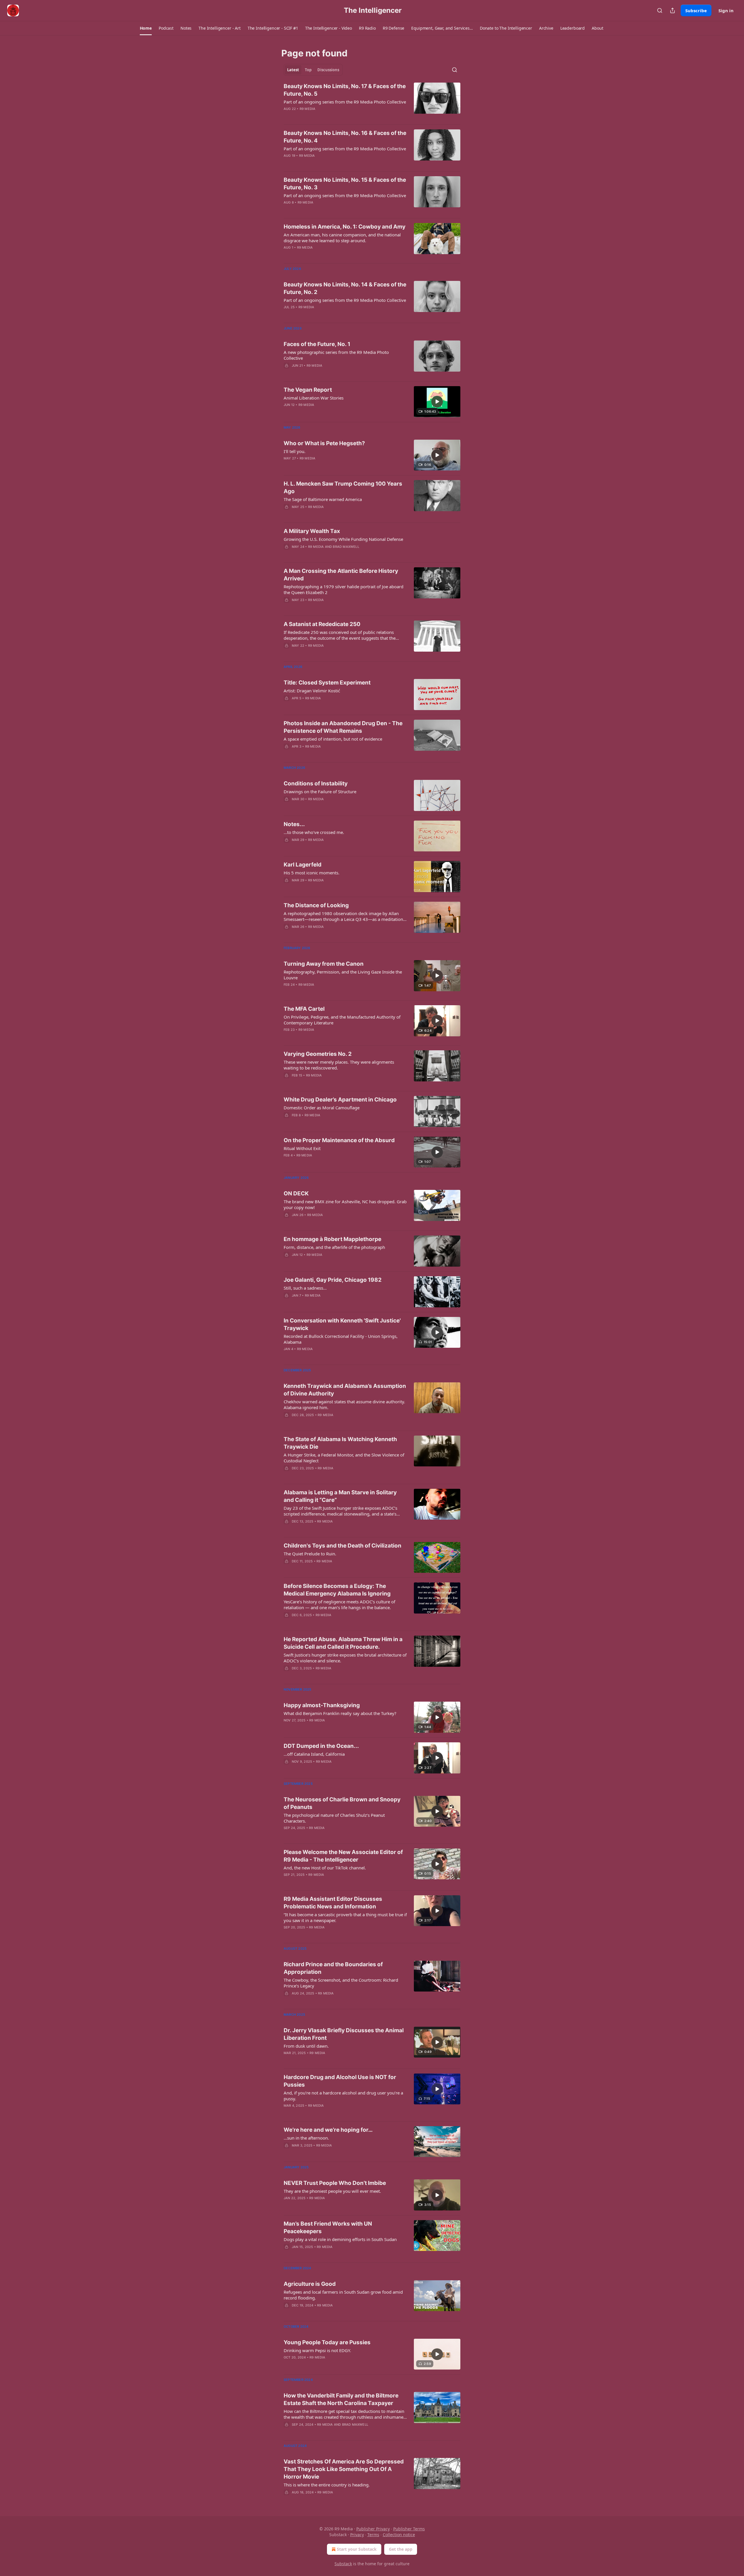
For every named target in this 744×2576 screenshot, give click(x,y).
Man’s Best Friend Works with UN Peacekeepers (328, 2228)
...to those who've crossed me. (314, 832)
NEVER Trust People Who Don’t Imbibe (335, 2183)
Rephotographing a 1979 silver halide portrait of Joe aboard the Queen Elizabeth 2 (344, 589)
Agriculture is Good (310, 2284)
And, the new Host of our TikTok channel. (325, 1868)
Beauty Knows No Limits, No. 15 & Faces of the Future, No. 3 (345, 184)
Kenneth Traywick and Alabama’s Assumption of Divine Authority (345, 1390)
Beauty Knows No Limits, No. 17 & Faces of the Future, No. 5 (345, 90)
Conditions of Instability (316, 784)
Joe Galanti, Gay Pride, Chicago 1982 (333, 1280)
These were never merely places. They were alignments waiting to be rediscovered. (339, 1065)
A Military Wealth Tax (312, 531)
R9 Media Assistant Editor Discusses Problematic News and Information (333, 1903)
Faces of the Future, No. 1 (317, 344)
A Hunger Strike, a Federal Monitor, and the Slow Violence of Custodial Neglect (344, 1458)
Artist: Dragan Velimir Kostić (312, 691)
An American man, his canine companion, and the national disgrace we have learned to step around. (342, 238)
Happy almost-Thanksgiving (322, 1705)
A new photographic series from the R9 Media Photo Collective (336, 355)
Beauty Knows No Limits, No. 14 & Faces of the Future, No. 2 (345, 288)
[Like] (287, 116)
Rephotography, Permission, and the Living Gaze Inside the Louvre (343, 975)
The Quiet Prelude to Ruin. (310, 1554)
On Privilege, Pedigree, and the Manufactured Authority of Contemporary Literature (342, 1020)
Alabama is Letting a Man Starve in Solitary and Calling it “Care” (340, 1496)
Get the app (401, 2549)
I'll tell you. (295, 451)
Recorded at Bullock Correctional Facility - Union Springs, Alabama (341, 1339)
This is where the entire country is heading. (327, 2485)
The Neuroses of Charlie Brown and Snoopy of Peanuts (342, 1803)
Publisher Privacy (373, 2529)
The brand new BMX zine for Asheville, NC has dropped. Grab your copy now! (345, 1204)
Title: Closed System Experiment (327, 683)
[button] (146, 28)
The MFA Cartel (304, 1009)
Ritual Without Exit (302, 1148)
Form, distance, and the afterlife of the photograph (334, 1247)
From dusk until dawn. (306, 2046)
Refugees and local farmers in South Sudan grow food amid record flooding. (343, 2295)
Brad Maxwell (346, 547)
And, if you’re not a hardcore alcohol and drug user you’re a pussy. (343, 2096)
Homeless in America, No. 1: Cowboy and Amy (345, 227)
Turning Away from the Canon (324, 964)
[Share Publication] (673, 10)
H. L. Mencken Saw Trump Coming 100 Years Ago (343, 487)
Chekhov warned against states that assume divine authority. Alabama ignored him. (344, 1404)
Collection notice (399, 2535)
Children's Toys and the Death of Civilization (343, 1546)
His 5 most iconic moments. (312, 873)
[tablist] (313, 70)
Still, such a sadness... (305, 1288)
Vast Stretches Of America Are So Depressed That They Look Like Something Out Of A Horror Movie (344, 2469)
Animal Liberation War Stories (314, 398)
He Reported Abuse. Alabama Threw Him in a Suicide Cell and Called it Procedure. (343, 1643)
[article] (372, 101)
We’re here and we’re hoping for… (328, 2130)
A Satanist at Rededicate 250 (322, 624)
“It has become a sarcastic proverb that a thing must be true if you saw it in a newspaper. (345, 1917)
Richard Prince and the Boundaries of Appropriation (333, 1968)
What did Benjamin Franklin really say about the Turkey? (340, 1713)
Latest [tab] (293, 70)
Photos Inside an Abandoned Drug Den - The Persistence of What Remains (343, 727)
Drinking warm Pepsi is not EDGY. (317, 2350)
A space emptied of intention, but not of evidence (333, 739)
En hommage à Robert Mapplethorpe (332, 1239)
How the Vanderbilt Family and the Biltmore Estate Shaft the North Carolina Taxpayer (341, 2399)
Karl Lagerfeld (303, 865)
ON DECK (296, 1193)
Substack (343, 2564)
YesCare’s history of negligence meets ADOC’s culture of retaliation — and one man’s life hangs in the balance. (339, 1605)
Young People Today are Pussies (327, 2342)
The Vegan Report (308, 390)
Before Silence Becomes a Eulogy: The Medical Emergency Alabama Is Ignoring (337, 1590)
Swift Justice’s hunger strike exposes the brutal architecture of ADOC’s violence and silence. (345, 1658)
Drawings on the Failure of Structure (320, 791)
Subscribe (696, 10)
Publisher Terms (409, 2529)
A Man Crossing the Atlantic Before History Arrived (341, 575)
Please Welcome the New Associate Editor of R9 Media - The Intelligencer (343, 1856)
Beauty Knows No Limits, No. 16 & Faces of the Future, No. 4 (345, 137)
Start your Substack (357, 2549)
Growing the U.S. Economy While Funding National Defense (343, 539)
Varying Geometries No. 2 (318, 1054)
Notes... (294, 824)
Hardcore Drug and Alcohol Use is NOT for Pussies (340, 2081)
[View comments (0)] (325, 116)
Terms (373, 2535)
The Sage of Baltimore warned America (323, 499)
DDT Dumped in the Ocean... (321, 1746)
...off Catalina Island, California (314, 1754)
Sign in (726, 10)
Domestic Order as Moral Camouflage (322, 1108)
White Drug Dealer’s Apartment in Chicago (340, 1100)
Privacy (357, 2535)
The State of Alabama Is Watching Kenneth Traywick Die (340, 1443)
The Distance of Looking (316, 905)
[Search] (660, 10)
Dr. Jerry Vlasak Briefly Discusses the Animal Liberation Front (344, 2034)
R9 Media (308, 109)
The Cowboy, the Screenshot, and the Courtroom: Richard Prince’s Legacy (341, 1983)
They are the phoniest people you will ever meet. (332, 2191)
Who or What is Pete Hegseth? (324, 443)
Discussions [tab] (328, 70)
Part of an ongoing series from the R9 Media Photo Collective (345, 102)
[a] (437, 402)
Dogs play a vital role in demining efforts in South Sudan (340, 2239)
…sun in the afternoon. (306, 2138)
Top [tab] (308, 70)
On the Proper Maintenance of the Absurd (339, 1140)
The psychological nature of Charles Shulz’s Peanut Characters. (334, 1818)
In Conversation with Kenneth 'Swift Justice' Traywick (342, 1324)
